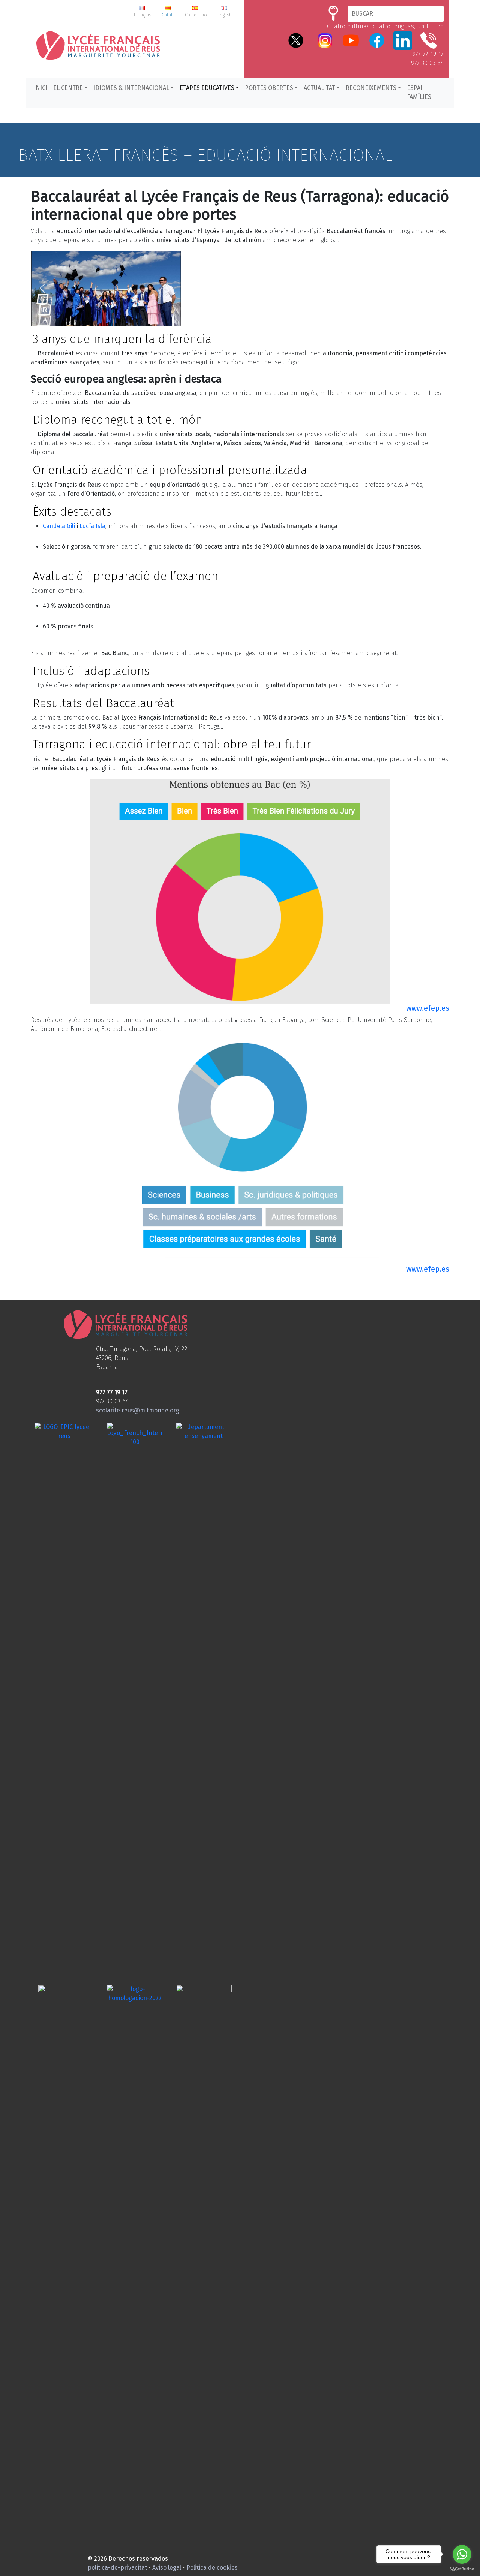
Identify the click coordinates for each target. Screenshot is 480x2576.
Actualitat (319, 88)
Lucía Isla (92, 526)
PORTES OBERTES (269, 88)
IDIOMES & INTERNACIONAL (131, 88)
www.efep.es (428, 1008)
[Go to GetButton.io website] (462, 2569)
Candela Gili (59, 526)
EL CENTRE (68, 88)
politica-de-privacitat (117, 2568)
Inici (40, 88)
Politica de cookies (212, 2568)
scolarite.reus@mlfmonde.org (138, 1410)
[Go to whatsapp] (462, 2554)
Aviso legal (167, 2568)
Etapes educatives (207, 88)
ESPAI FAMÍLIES (419, 92)
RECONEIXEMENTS (371, 88)
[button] (42, 288)
